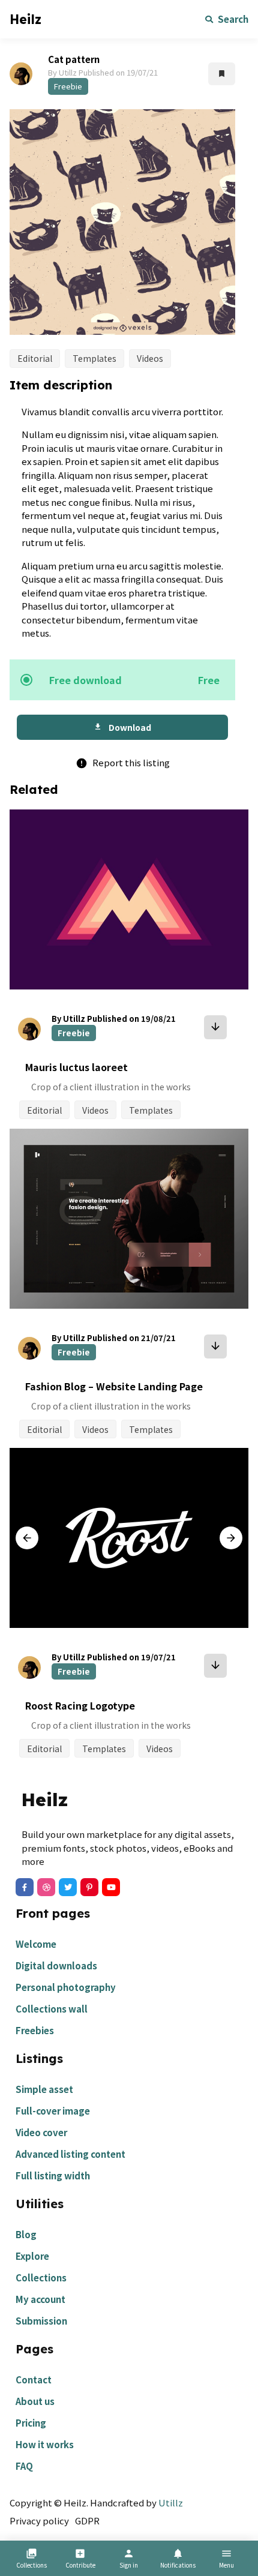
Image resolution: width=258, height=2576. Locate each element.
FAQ (24, 2466)
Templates (94, 358)
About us (35, 2401)
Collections (41, 2277)
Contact (34, 2379)
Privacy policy (39, 2520)
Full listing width (53, 2175)
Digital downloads (56, 1965)
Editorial (35, 358)
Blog (26, 2234)
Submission (41, 2321)
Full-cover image (53, 2111)
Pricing (31, 2423)
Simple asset (44, 2089)
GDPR (87, 2520)
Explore (32, 2256)
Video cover (41, 2132)
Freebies (35, 2030)
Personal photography (66, 1987)
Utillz (171, 2502)
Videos (150, 358)
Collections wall (52, 2009)
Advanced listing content (70, 2154)
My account (40, 2299)
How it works (45, 2444)
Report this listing (123, 762)
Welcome (36, 1944)
